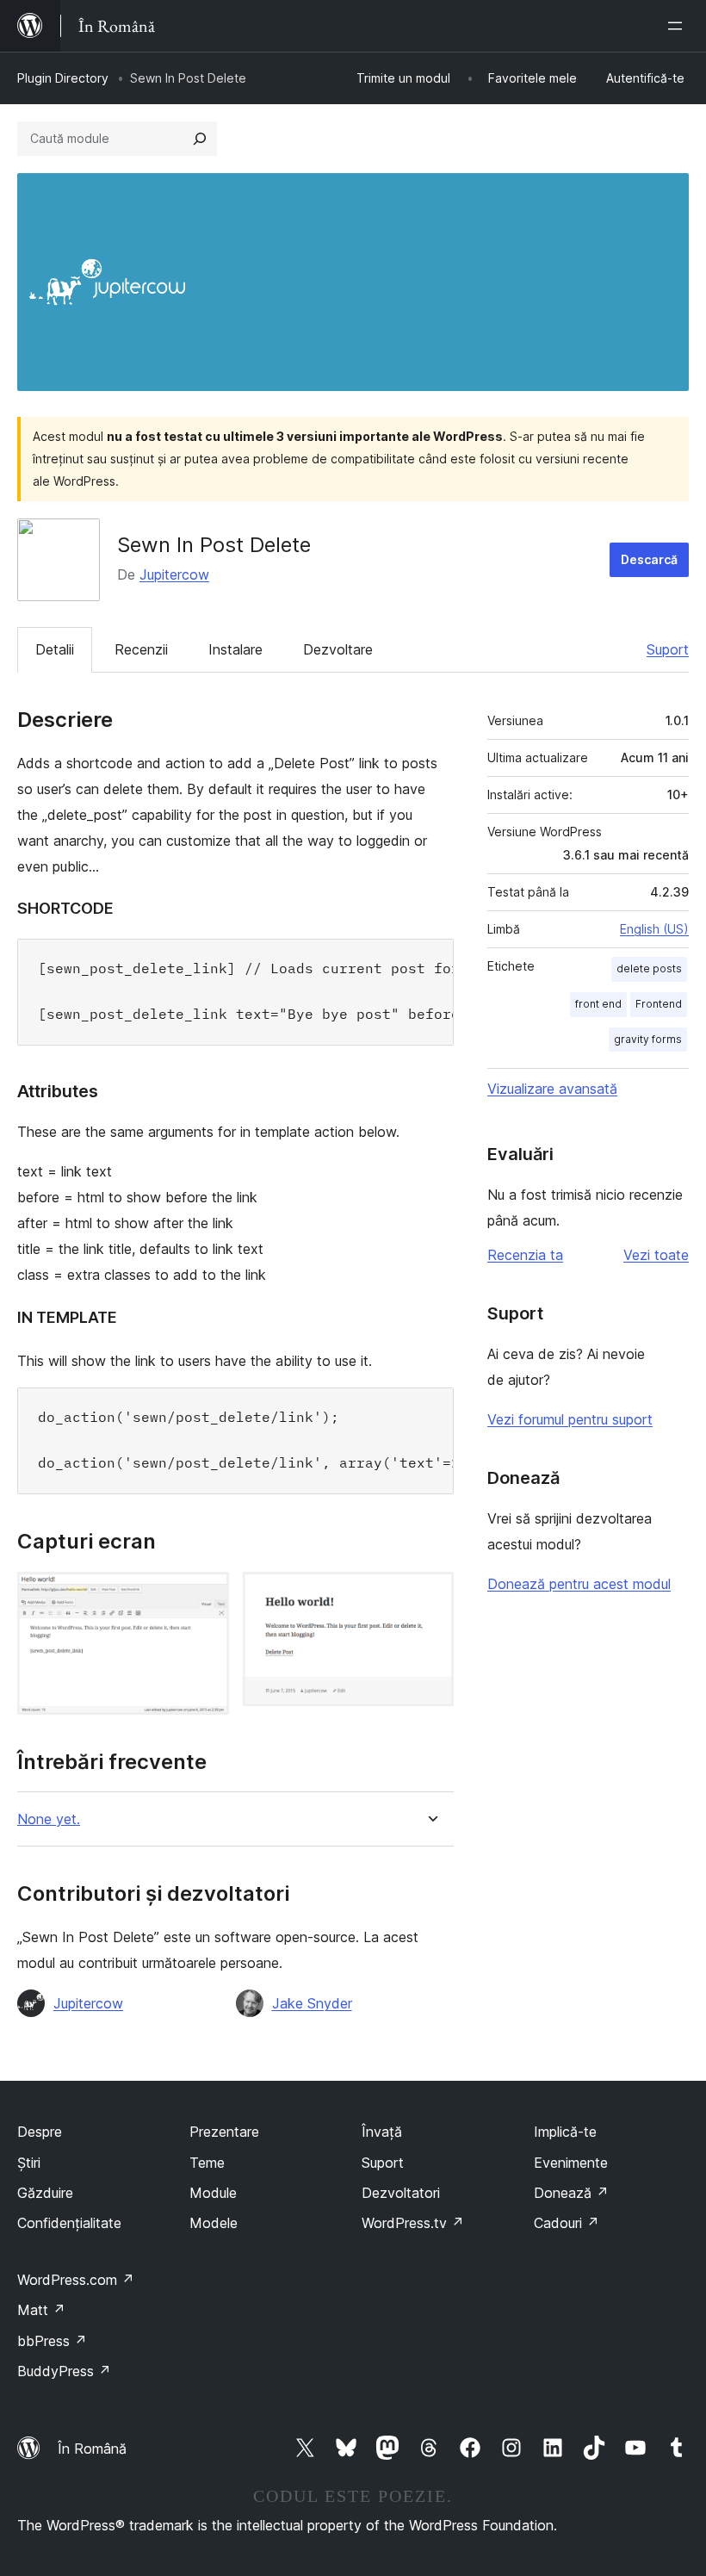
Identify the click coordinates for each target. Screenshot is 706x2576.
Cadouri (567, 2223)
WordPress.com (76, 2280)
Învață (382, 2132)
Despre (40, 2132)
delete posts (649, 968)
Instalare (235, 649)
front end (598, 1004)
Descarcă (649, 559)
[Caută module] (200, 139)
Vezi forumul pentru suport (570, 1419)
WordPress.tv (413, 2223)
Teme (207, 2163)
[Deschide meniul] (678, 26)
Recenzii (141, 649)
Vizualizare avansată (552, 1089)
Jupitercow (174, 574)
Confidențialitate (69, 2223)
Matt (41, 2310)
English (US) (654, 929)
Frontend (659, 1004)
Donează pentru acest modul (579, 1584)
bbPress (52, 2341)
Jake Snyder (312, 2003)
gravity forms (648, 1039)
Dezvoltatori (401, 2193)
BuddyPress (64, 2371)
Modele (214, 2223)
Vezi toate (656, 1255)
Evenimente (571, 2163)
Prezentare (224, 2132)
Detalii (55, 649)
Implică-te (565, 2132)
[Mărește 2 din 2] (430, 1595)
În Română (92, 2449)
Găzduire (45, 2193)
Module (213, 2193)
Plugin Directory (63, 78)
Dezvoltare (338, 649)
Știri (29, 2163)
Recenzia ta (525, 1255)
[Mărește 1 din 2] (206, 1595)
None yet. (49, 1819)
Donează (571, 2193)
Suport (668, 649)
